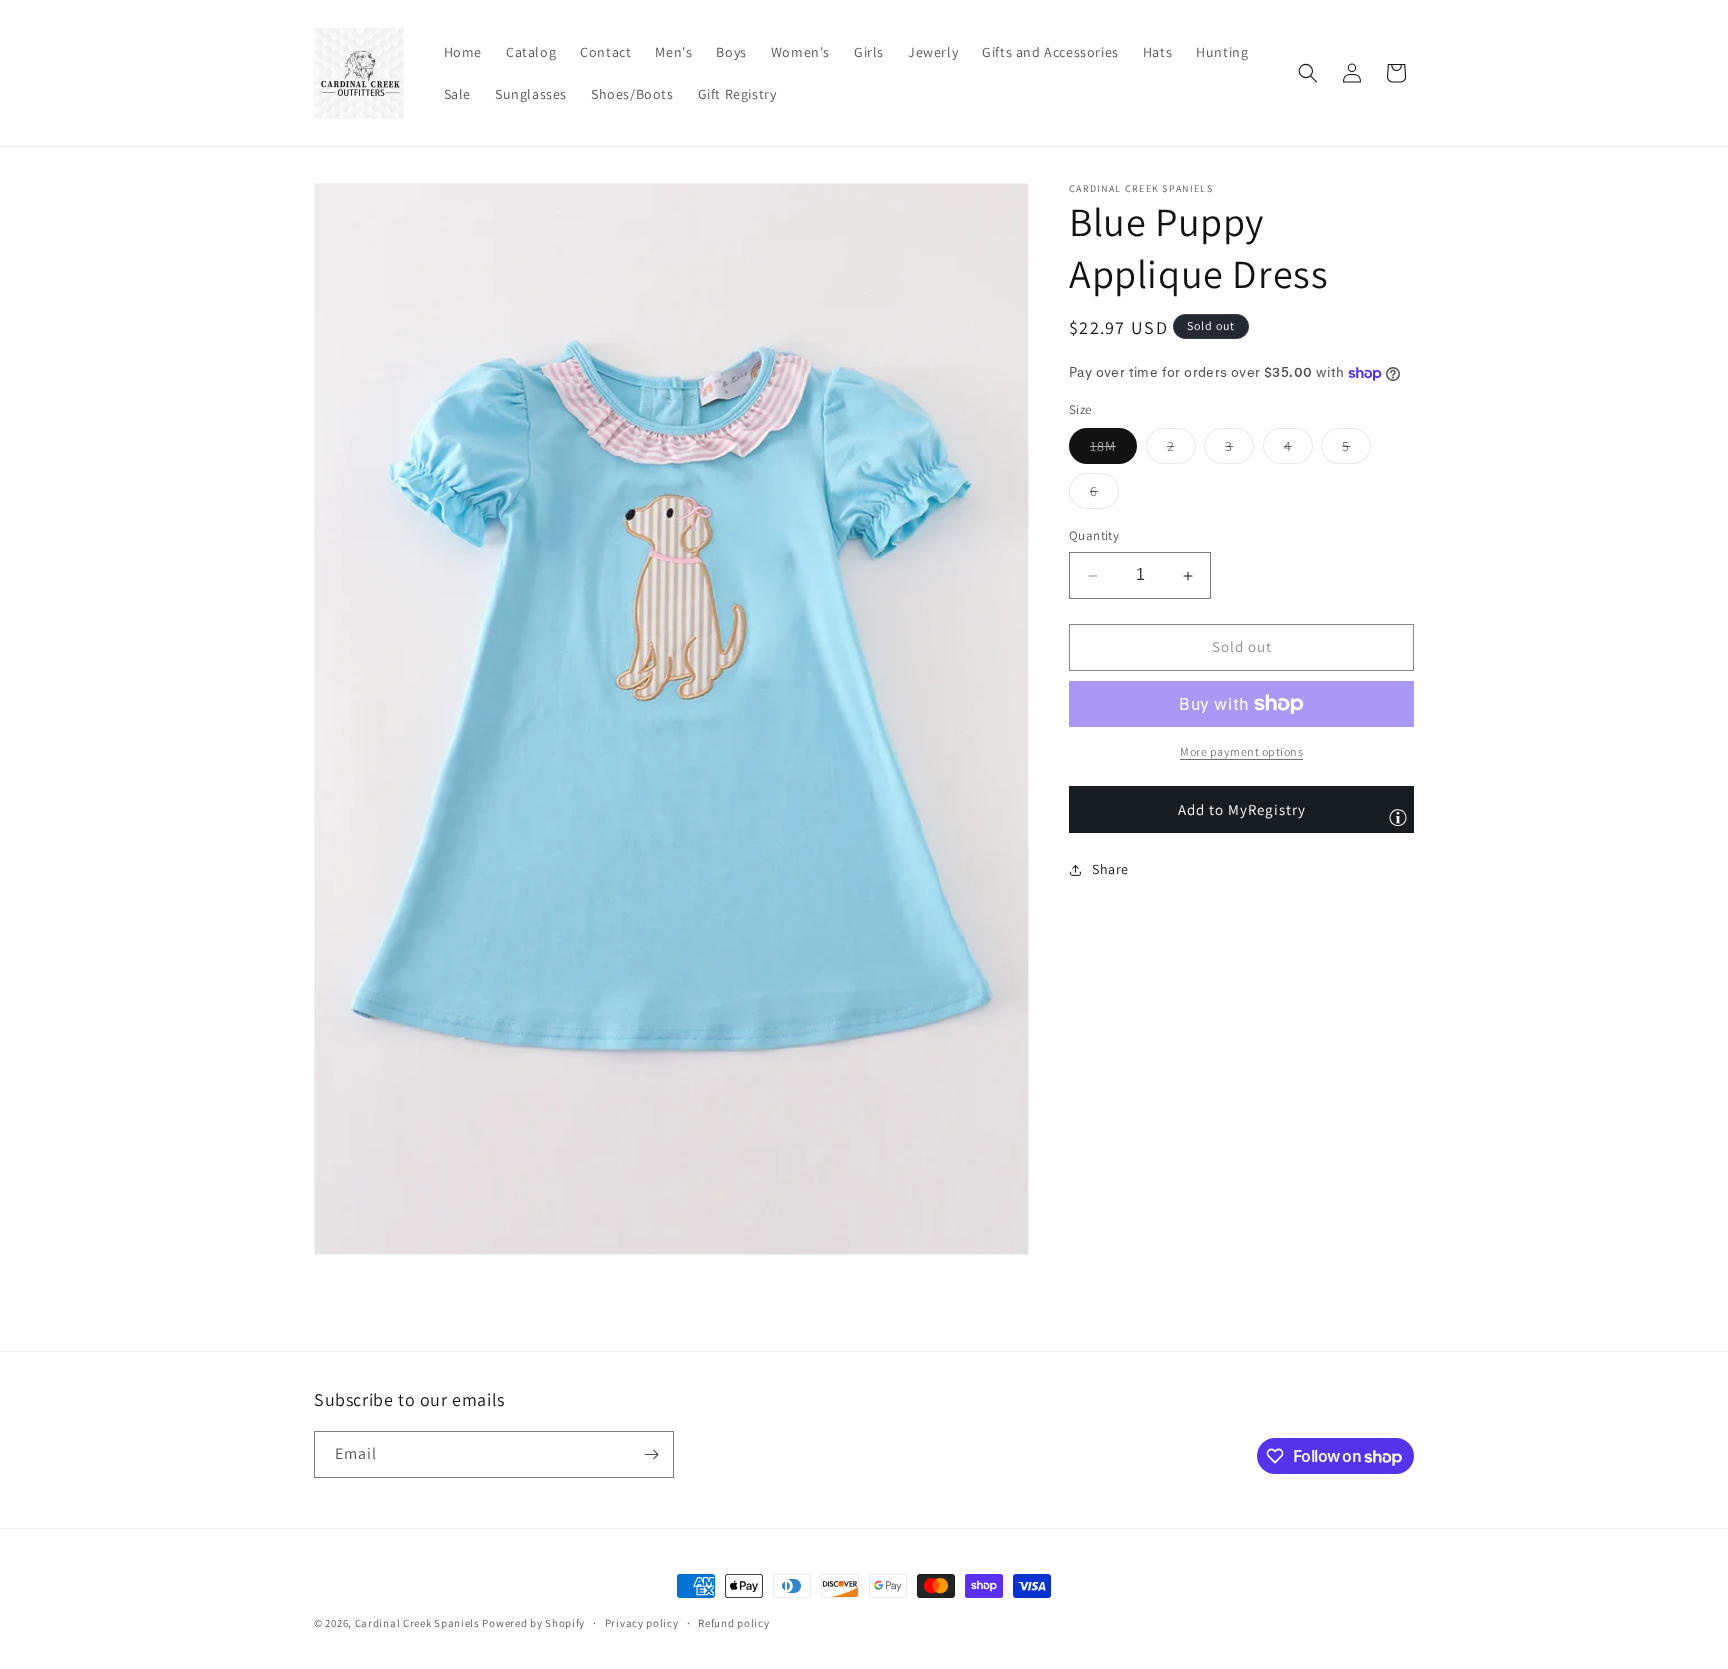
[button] (1308, 73)
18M (1113, 451)
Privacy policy (642, 1623)
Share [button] (1110, 870)
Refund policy (733, 1623)
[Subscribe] (651, 1454)
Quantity (1094, 536)
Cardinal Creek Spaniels (417, 1623)
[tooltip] (1398, 817)
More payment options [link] (1241, 751)
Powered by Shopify (533, 1623)
